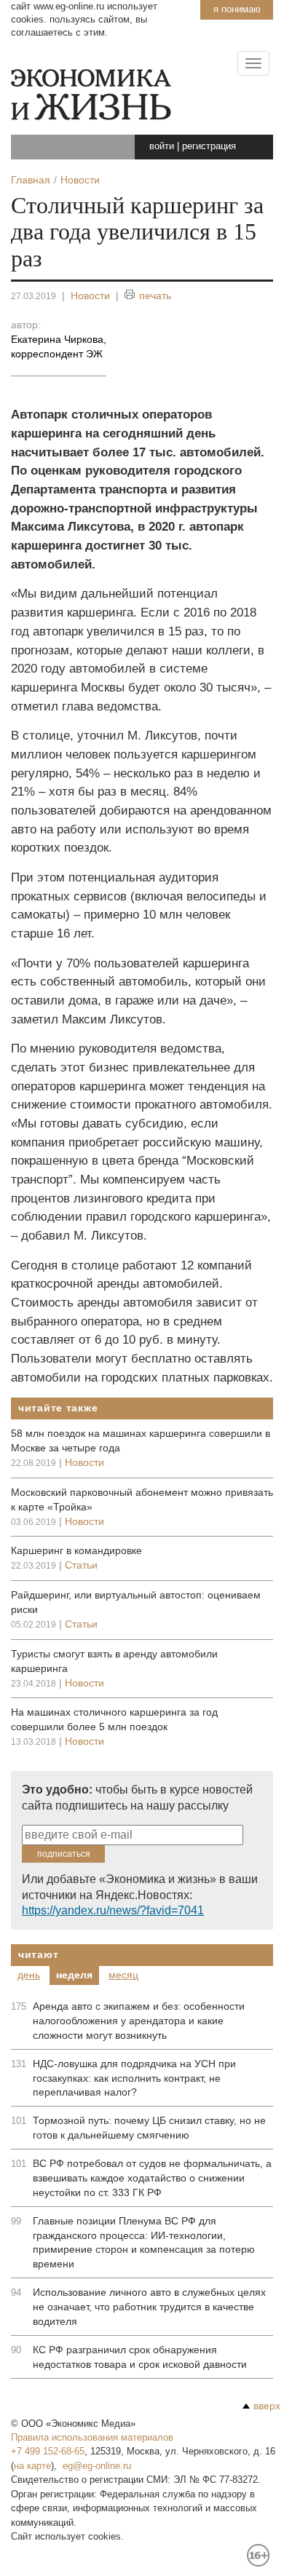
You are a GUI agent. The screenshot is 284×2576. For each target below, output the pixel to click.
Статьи (81, 1565)
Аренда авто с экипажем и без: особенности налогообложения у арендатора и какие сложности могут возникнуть (139, 2021)
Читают (38, 1954)
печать (155, 296)
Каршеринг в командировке (76, 1550)
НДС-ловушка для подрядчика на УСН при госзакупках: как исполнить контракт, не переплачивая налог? (134, 2078)
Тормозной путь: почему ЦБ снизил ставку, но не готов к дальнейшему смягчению (149, 2128)
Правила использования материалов (92, 2437)
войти (162, 146)
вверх (267, 2406)
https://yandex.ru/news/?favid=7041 (113, 1910)
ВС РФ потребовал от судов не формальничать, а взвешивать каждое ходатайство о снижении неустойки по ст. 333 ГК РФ (152, 2178)
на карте (32, 2466)
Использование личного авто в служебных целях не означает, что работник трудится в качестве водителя (149, 2307)
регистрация (209, 146)
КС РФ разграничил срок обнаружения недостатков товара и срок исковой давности (140, 2357)
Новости (90, 296)
